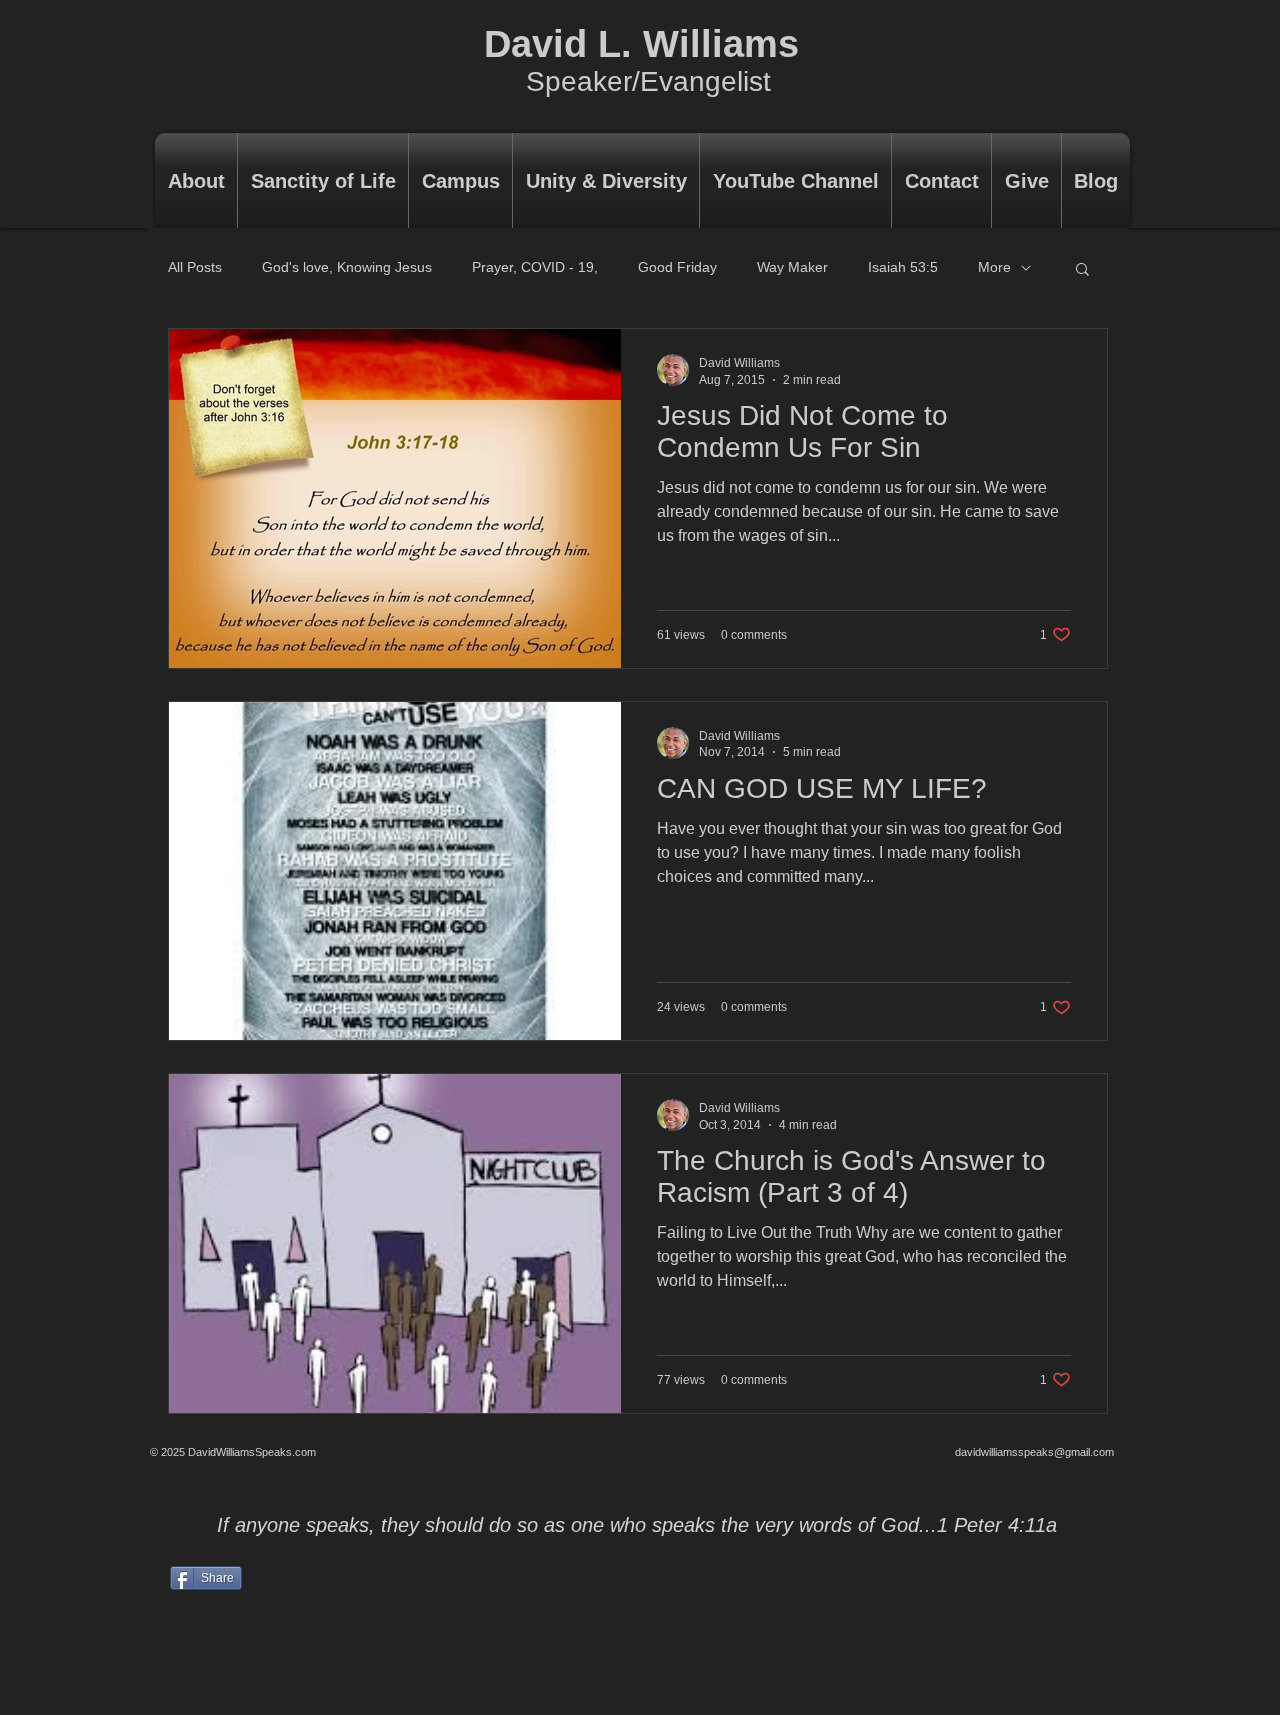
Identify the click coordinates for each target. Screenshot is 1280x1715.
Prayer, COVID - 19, (535, 267)
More (994, 267)
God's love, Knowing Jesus (347, 267)
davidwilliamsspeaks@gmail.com (1034, 1452)
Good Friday (677, 267)
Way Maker (792, 267)
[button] (1082, 270)
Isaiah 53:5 (903, 267)
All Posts (195, 267)
